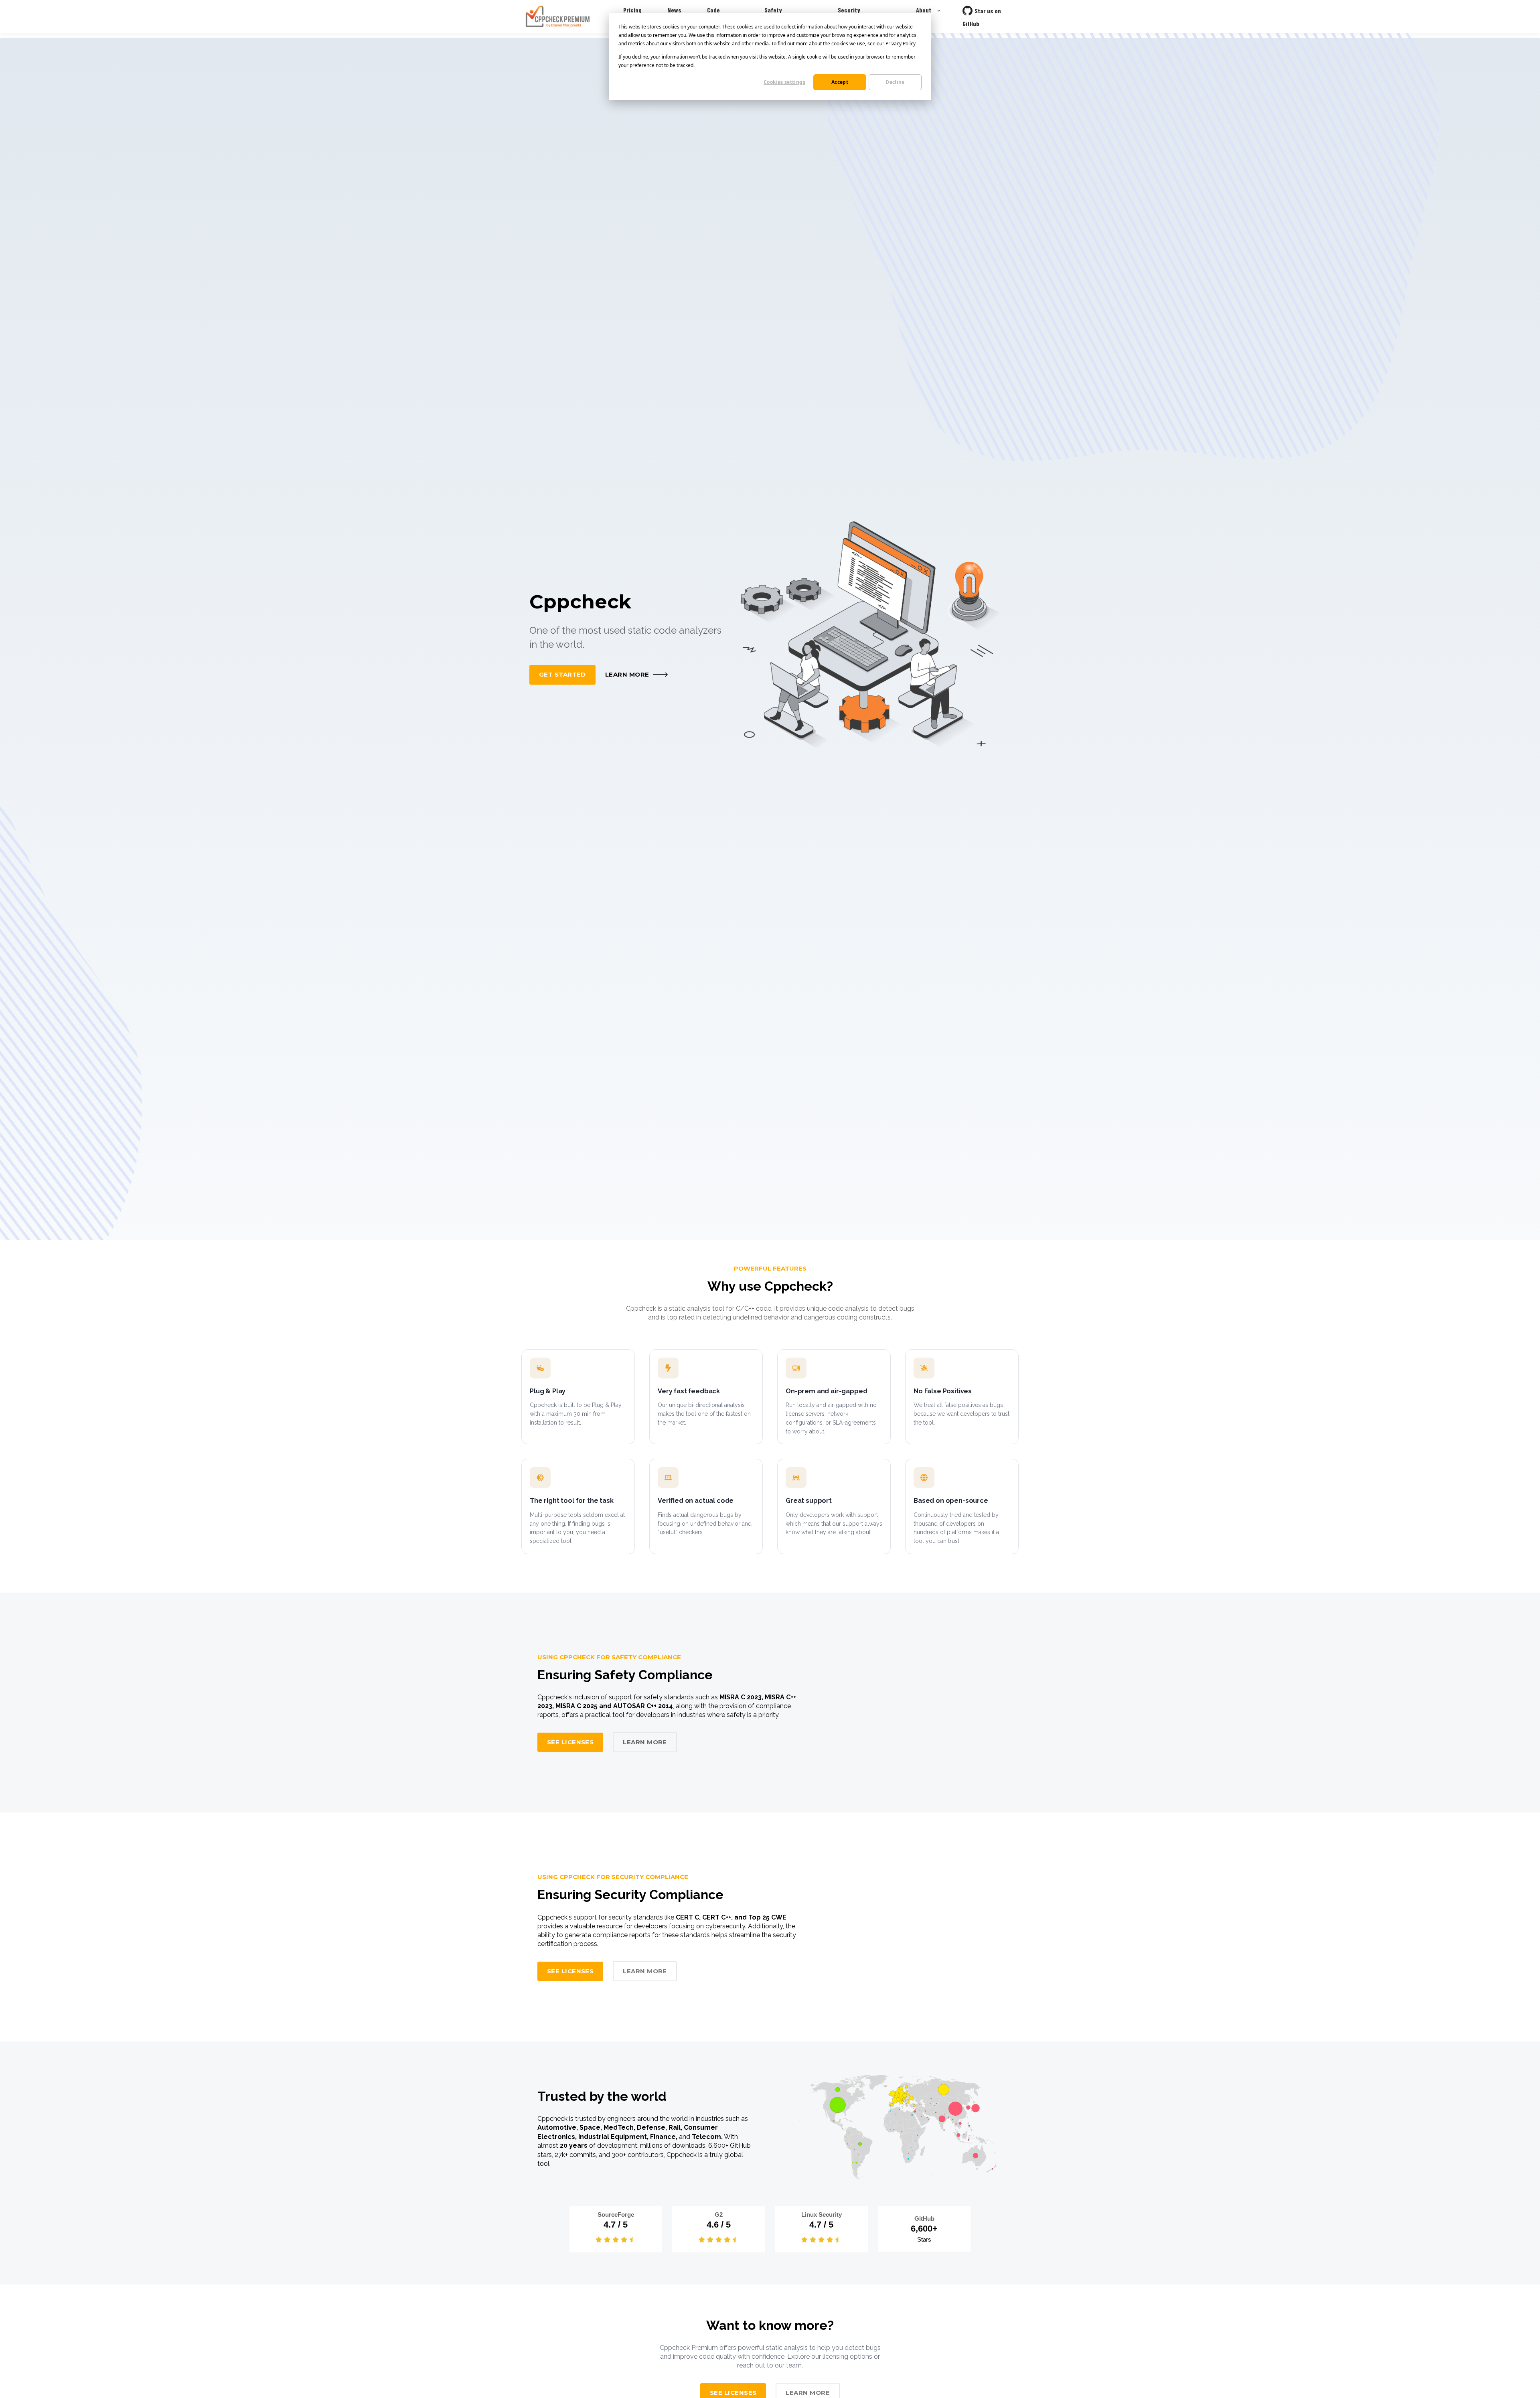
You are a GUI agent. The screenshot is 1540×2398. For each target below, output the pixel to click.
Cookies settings (784, 82)
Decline (895, 82)
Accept (840, 82)
